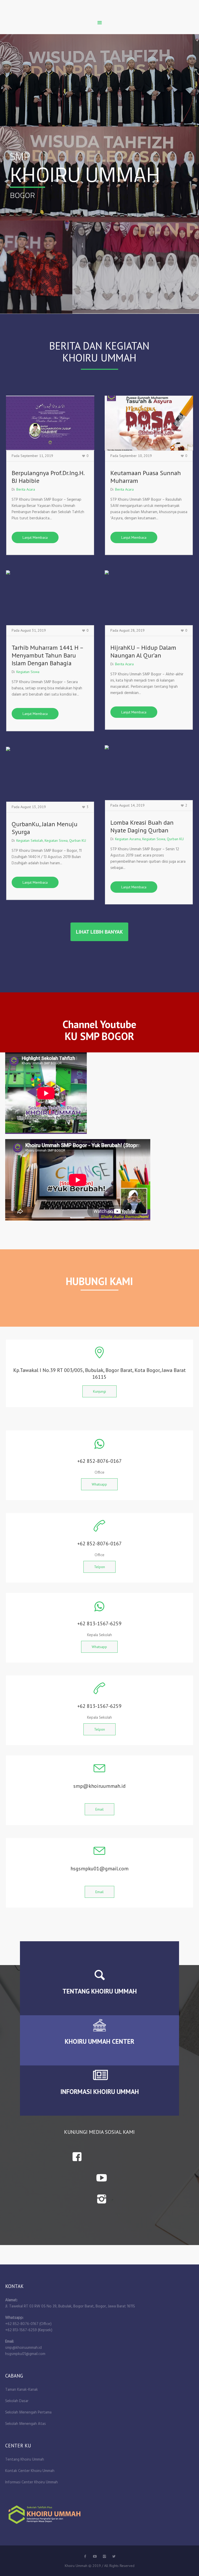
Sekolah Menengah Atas (26, 2424)
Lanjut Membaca (35, 537)
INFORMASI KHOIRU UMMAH (100, 2092)
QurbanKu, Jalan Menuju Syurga (45, 828)
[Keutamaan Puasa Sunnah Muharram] (149, 423)
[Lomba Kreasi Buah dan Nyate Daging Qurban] (149, 773)
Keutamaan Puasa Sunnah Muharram (146, 477)
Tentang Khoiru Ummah (25, 2460)
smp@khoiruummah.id (23, 2348)
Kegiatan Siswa (28, 672)
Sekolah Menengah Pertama (28, 2412)
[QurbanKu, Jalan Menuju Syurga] (50, 774)
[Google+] (104, 2556)
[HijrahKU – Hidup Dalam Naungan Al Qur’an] (149, 598)
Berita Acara (26, 489)
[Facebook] (85, 2556)
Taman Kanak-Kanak (22, 2390)
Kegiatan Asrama (128, 839)
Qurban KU (175, 839)
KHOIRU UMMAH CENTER (99, 2041)
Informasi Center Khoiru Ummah (31, 2482)
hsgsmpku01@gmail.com (25, 2354)
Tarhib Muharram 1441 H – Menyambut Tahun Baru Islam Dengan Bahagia (47, 655)
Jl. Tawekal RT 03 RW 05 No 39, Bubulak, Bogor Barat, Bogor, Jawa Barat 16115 (70, 2306)
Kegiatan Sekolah (30, 840)
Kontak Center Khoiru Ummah (30, 2471)
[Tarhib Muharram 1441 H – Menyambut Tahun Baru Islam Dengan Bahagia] (50, 598)
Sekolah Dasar (17, 2401)
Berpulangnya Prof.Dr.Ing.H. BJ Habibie (48, 477)
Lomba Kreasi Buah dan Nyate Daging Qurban (142, 826)
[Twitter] (95, 2556)
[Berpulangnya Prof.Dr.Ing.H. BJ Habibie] (50, 423)
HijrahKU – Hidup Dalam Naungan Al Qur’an (143, 651)
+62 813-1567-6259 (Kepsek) (29, 2330)
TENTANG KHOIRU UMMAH (100, 1991)
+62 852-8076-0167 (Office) (28, 2324)
